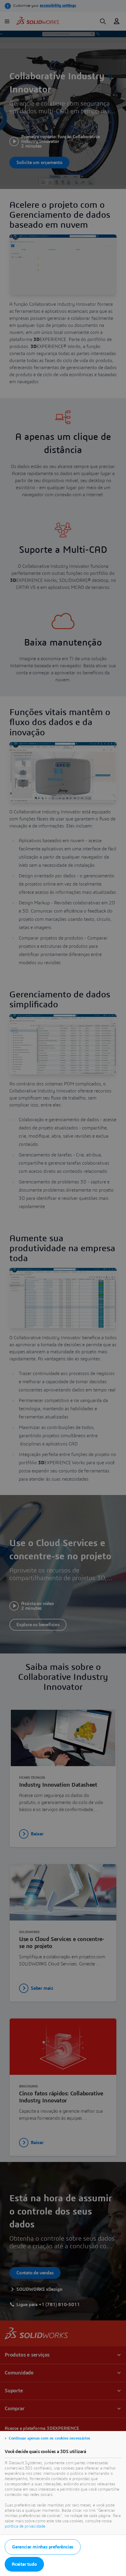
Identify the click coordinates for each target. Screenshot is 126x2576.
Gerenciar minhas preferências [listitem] (43, 2547)
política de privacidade (25, 2526)
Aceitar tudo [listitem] (24, 2564)
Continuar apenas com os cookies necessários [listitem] (50, 2438)
